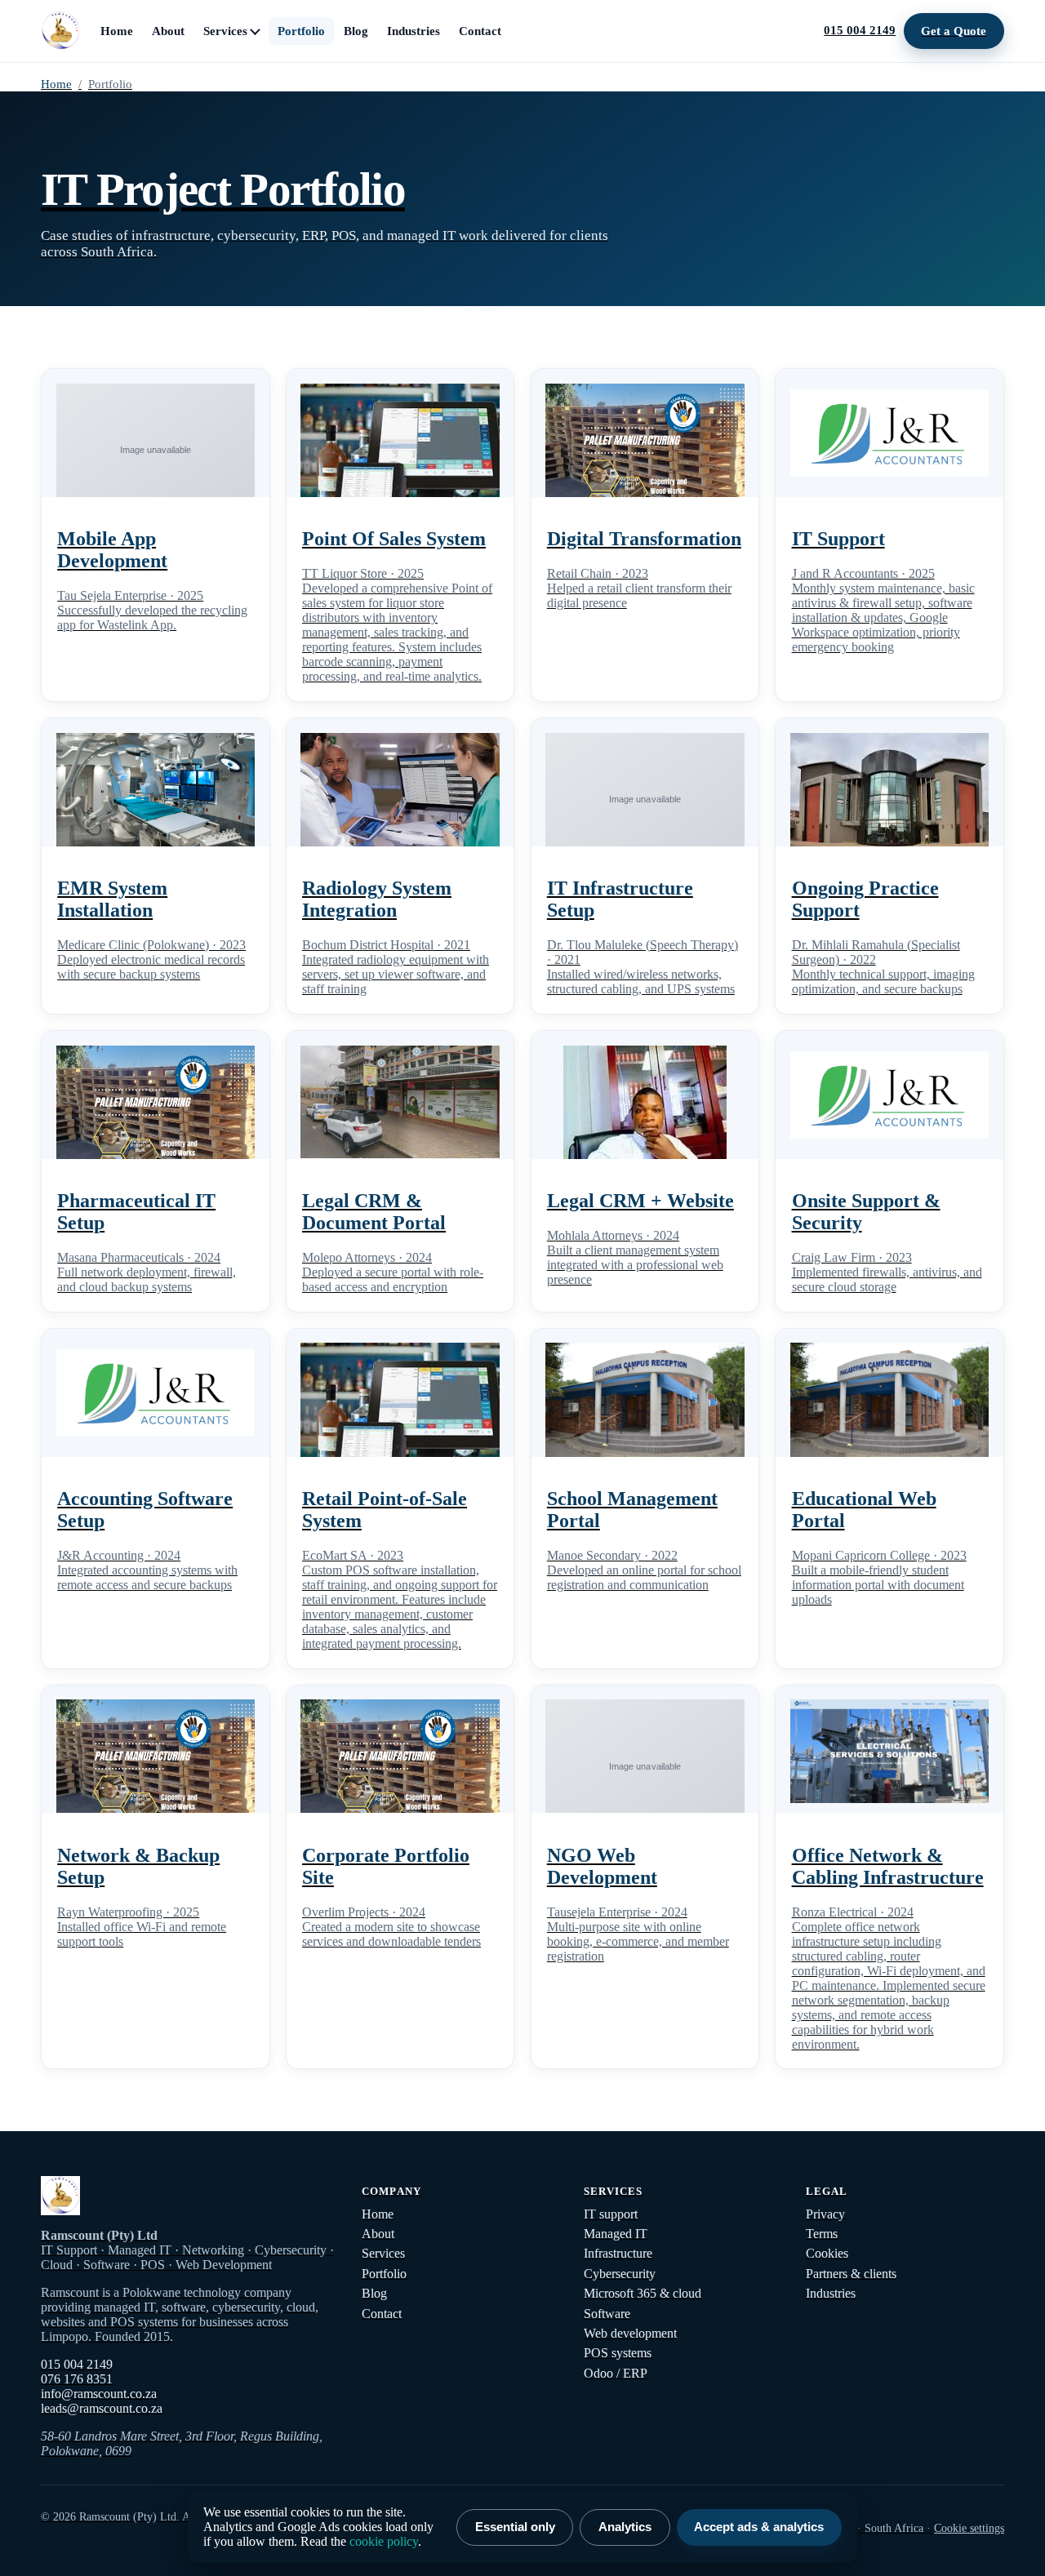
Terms (822, 2234)
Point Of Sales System (394, 539)
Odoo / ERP (616, 2373)
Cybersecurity (620, 2274)
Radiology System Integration (377, 899)
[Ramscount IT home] (60, 31)
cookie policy (384, 2541)
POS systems (618, 2353)
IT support (611, 2214)
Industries (414, 31)
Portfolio (301, 31)
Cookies (827, 2253)
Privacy (825, 2214)
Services (225, 31)
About (168, 31)
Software (607, 2314)
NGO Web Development (602, 1866)
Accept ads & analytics (759, 2527)
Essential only (515, 2527)
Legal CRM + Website (640, 1201)
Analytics (625, 2527)
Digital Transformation (644, 539)
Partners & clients (851, 2274)
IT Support (838, 539)
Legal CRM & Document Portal (374, 1212)
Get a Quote (954, 31)
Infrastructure (618, 2253)
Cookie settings (969, 2528)
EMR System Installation (112, 899)
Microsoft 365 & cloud (643, 2293)
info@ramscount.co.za (99, 2394)
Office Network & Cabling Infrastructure (888, 1866)
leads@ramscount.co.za (102, 2408)
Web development (630, 2333)
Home (117, 31)
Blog (356, 31)
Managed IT (616, 2234)
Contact (480, 31)
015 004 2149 (860, 30)
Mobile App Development (112, 550)
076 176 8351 (77, 2379)
